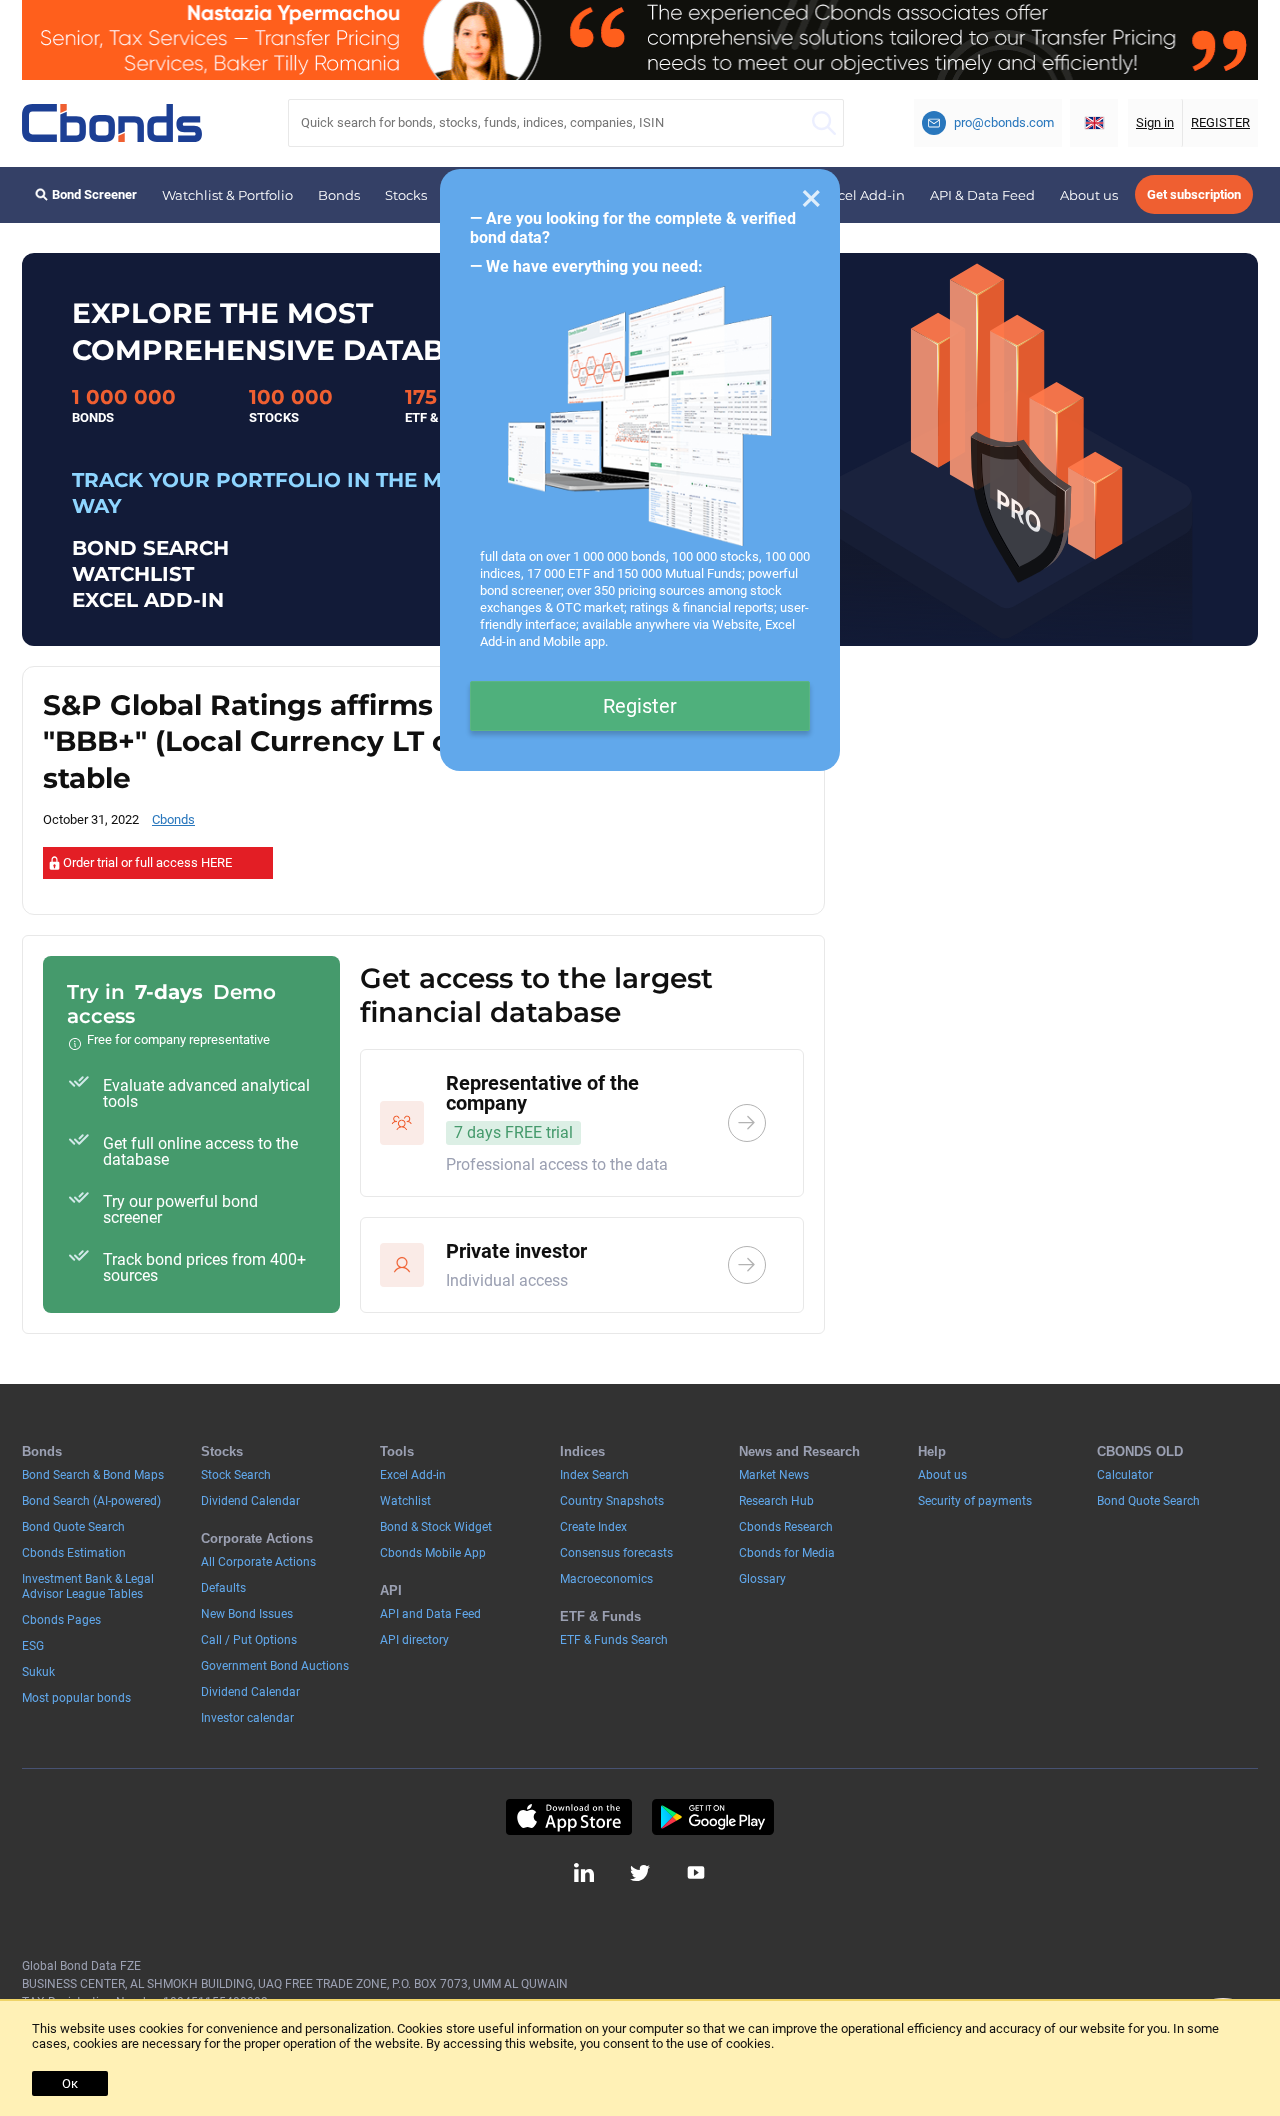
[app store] (568, 1817)
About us (1089, 195)
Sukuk (38, 1672)
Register (640, 706)
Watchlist (405, 1501)
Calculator (1125, 1475)
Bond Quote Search (73, 1527)
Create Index (593, 1527)
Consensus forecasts (616, 1553)
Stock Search (236, 1475)
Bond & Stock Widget (436, 1527)
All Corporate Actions (258, 1562)
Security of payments (975, 1501)
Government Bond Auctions (275, 1666)
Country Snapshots (612, 1501)
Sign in (1155, 122)
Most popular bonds (76, 1698)
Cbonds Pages (61, 1620)
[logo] (112, 123)
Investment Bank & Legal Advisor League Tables (88, 1586)
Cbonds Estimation (74, 1553)
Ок (70, 2083)
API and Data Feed (430, 1614)
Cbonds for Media (787, 1553)
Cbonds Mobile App (433, 1553)
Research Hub (776, 1501)
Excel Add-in (863, 195)
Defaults (223, 1588)
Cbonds (173, 819)
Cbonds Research (786, 1527)
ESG (33, 1646)
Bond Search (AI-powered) (91, 1501)
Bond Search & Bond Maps (93, 1475)
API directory (414, 1640)
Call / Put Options (249, 1640)
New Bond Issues (247, 1614)
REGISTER (1220, 122)
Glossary (762, 1579)
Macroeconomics (606, 1579)
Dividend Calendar (250, 1501)
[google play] (713, 1817)
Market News (774, 1475)
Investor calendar (247, 1718)
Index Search (594, 1475)
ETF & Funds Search (614, 1640)
